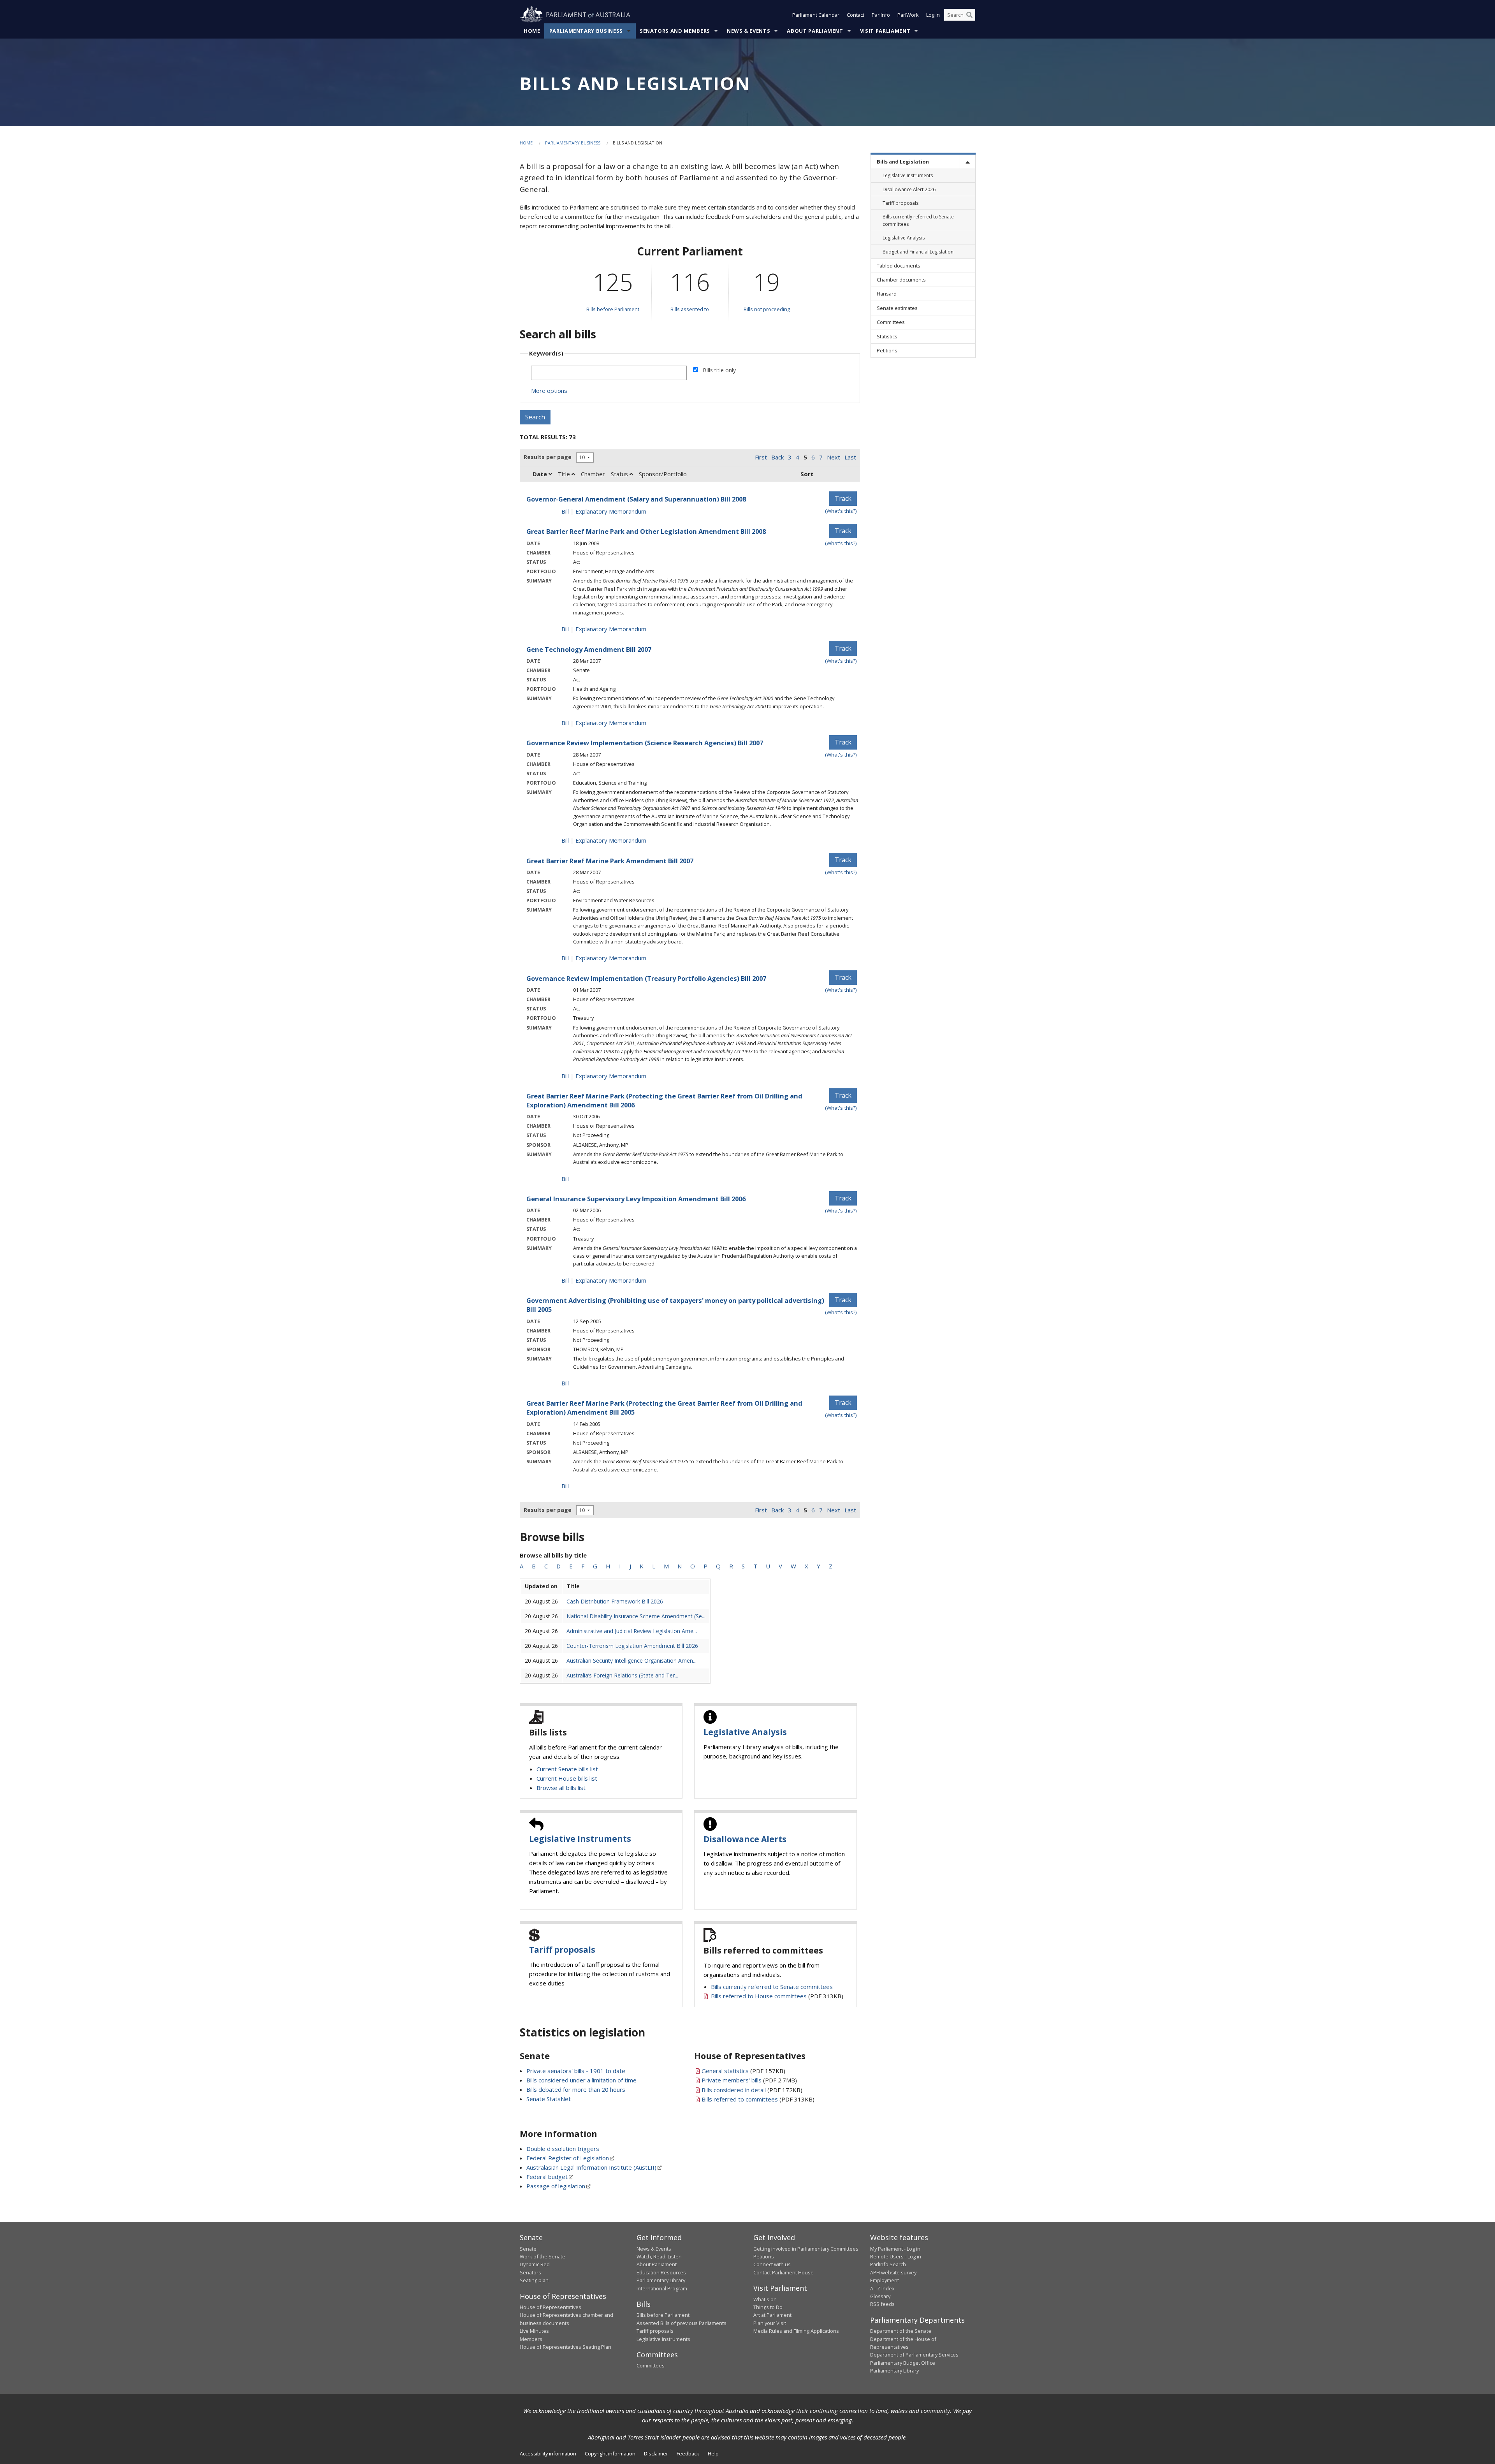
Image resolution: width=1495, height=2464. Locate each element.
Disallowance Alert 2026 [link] (909, 189)
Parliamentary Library (661, 2280)
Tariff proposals (562, 1950)
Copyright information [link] (610, 2453)
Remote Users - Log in (896, 2256)
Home (532, 31)
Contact (856, 15)
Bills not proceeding (767, 309)
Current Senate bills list (567, 1769)
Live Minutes (534, 2331)
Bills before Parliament (613, 309)
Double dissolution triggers (563, 2149)
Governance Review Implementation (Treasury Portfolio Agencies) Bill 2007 (646, 978)
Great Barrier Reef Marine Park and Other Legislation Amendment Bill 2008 (646, 531)
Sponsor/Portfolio (663, 474)
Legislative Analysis (745, 1732)
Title (565, 474)
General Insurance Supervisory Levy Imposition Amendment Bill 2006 (636, 1199)
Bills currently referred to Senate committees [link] (918, 220)
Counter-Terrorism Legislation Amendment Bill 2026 (632, 1646)
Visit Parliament (885, 31)
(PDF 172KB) (752, 2090)
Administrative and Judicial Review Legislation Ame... (632, 1631)
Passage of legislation (556, 2186)
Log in (933, 15)
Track (843, 498)
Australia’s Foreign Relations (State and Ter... (622, 1675)
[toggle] (967, 162)
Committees (651, 2365)
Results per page (548, 457)
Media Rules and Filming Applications (796, 2331)
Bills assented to (690, 309)
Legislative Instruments (580, 1839)
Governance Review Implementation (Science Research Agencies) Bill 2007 (645, 743)
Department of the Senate (901, 2331)
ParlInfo (881, 15)
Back (777, 457)
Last (850, 457)
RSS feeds (882, 2304)
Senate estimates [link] (897, 308)
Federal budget (547, 2177)
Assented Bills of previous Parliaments (682, 2323)
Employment (885, 2280)
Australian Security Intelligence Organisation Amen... (631, 1661)
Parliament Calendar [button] (816, 15)
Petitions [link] (887, 350)
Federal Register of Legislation (568, 2158)
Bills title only (719, 370)
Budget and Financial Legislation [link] (918, 252)
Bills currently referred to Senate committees (772, 1987)
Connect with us (772, 2264)
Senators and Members (675, 31)
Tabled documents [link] (899, 266)
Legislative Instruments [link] (908, 175)
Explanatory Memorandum (611, 511)
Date (541, 474)
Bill (565, 511)
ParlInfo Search (888, 2264)
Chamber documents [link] (901, 280)
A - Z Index (882, 2288)
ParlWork (908, 15)
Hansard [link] (887, 294)
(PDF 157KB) (743, 2071)
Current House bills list (567, 1778)
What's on (765, 2299)
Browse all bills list (561, 1788)
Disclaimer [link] (656, 2453)
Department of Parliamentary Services (914, 2355)
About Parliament (815, 31)
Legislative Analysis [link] (904, 238)
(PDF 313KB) (777, 1996)
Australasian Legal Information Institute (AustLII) (591, 2167)
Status (620, 474)
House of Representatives (551, 2307)
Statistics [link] (887, 336)
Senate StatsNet (549, 2099)
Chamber (593, 474)
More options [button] (549, 391)
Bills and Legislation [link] (903, 162)
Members (531, 2339)
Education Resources (661, 2272)
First (761, 457)
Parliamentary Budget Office (903, 2363)
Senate (528, 2249)
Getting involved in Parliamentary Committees (806, 2249)
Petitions (764, 2256)
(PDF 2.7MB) (749, 2080)
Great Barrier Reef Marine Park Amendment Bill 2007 (610, 861)
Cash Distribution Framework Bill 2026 (615, 1601)
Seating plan (534, 2280)
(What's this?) (841, 511)
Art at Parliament (772, 2315)
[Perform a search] (969, 15)
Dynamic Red (535, 2264)
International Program (662, 2288)
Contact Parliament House (784, 2272)
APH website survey (893, 2272)
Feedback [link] (688, 2453)
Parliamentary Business (586, 31)
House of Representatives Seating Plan (565, 2347)
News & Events (748, 31)
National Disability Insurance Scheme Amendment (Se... (636, 1616)
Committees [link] (891, 322)
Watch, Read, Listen (659, 2256)
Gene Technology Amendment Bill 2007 (589, 649)
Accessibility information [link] (548, 2453)
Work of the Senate (543, 2256)
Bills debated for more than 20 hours (576, 2089)
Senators (530, 2272)
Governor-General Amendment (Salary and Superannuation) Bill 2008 (636, 499)
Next (834, 457)
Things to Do (768, 2307)
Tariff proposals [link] (901, 203)
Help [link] (713, 2453)
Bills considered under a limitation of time (581, 2080)
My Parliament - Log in (895, 2249)
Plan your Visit (770, 2323)
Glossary (880, 2296)
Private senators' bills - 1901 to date (576, 2071)
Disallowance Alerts (745, 1839)
